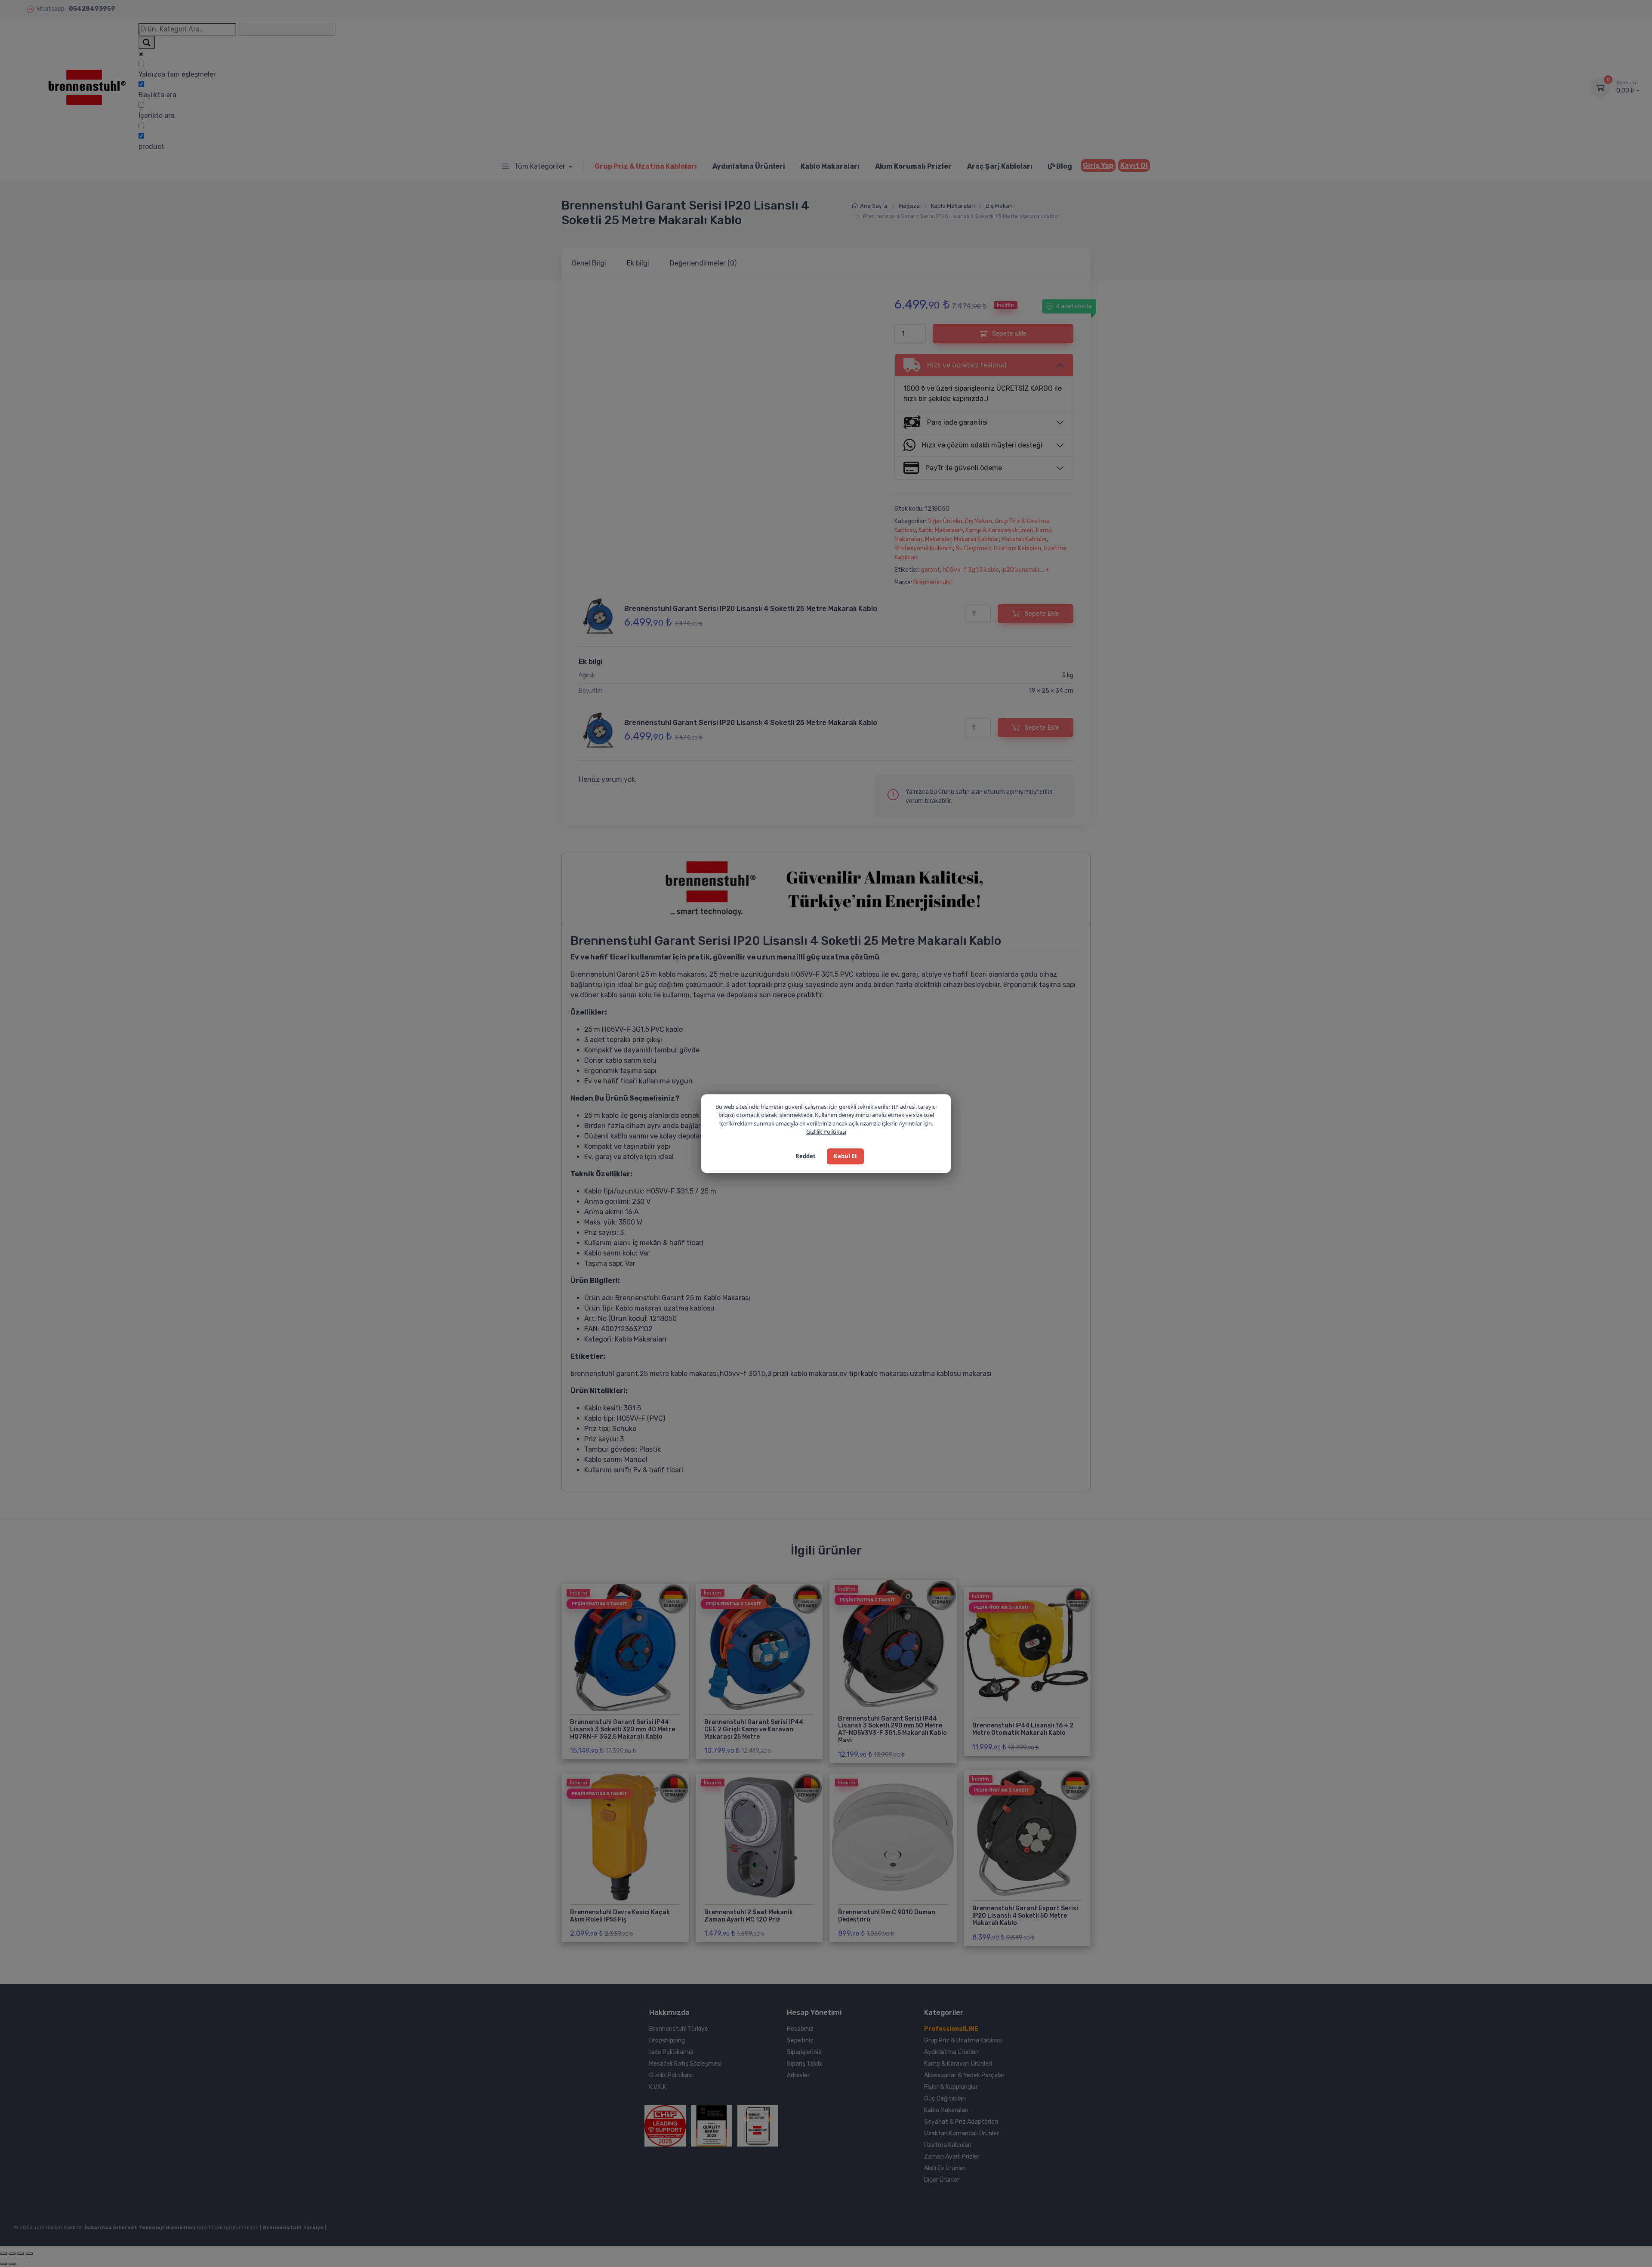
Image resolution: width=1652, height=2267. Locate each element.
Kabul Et (845, 1156)
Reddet (806, 1156)
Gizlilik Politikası (826, 1132)
